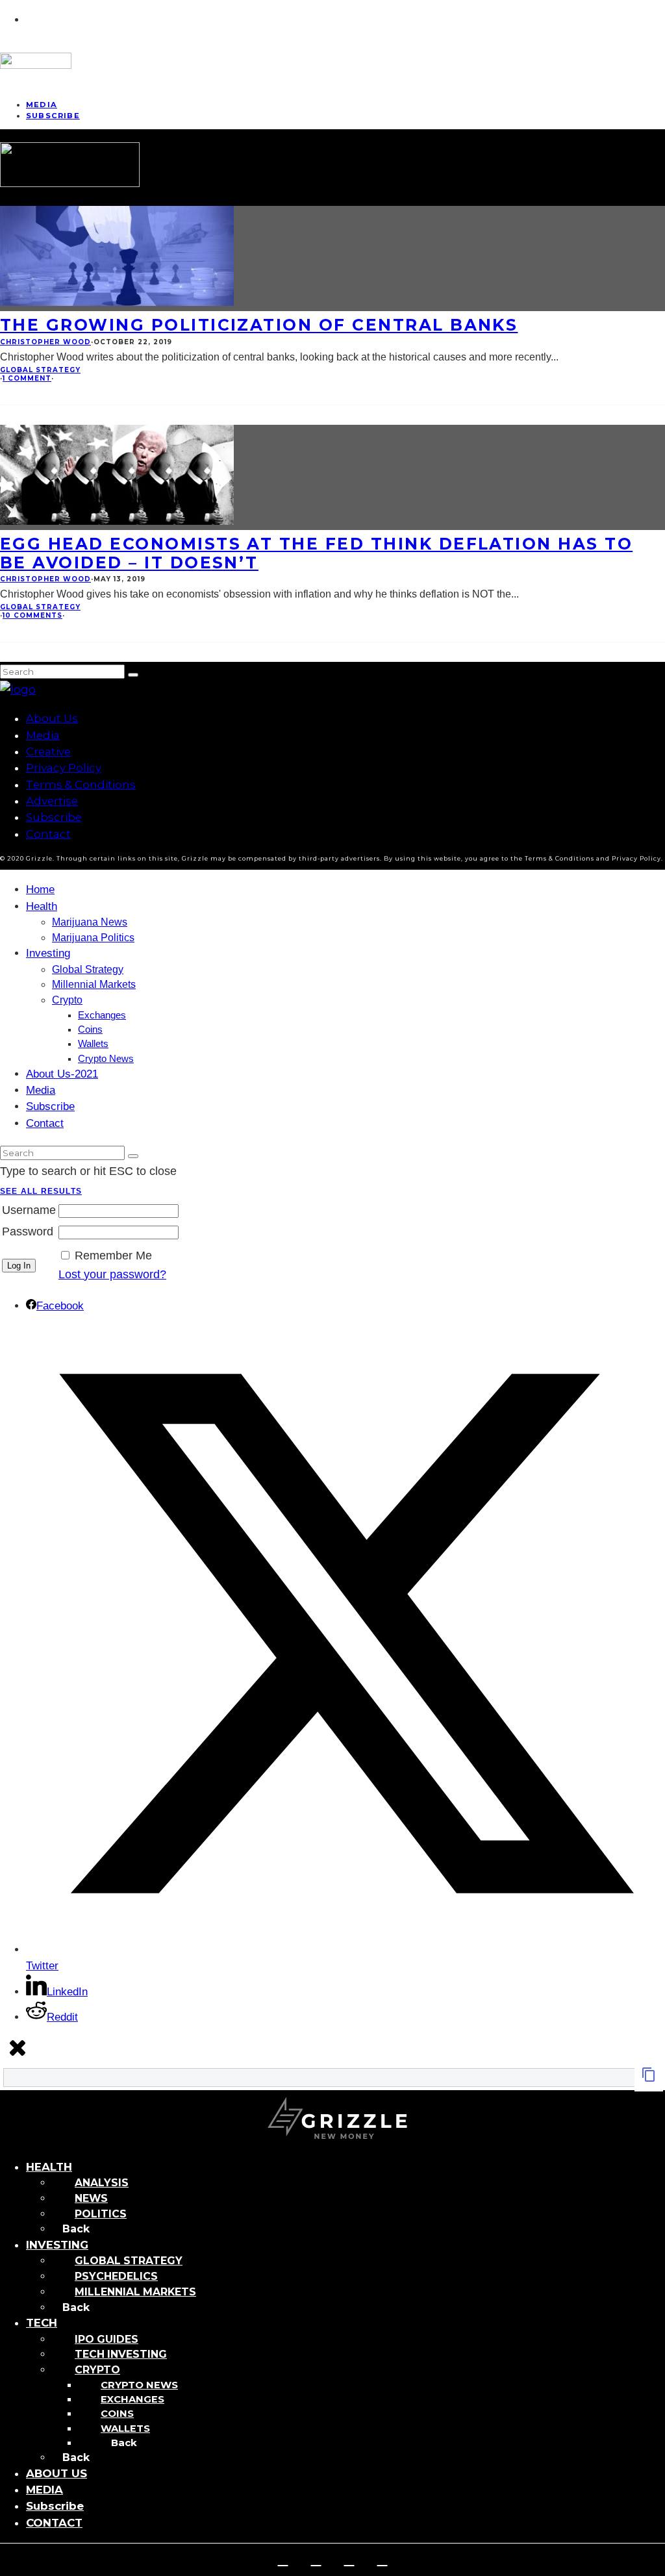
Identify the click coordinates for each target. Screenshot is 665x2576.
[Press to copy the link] (649, 2078)
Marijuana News (90, 922)
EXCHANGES (132, 2399)
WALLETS (125, 2429)
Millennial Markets (94, 984)
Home (40, 890)
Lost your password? (112, 1274)
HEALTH (49, 2167)
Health (42, 906)
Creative (48, 751)
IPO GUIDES (107, 2339)
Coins (90, 1029)
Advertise (52, 801)
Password (28, 1231)
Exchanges (102, 1015)
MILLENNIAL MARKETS (135, 2292)
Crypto (67, 1000)
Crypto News (106, 1059)
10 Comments (32, 615)
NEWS (91, 2198)
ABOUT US (56, 2473)
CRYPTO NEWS (139, 2385)
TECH (42, 2323)
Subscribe (53, 116)
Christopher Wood (45, 342)
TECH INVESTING (121, 2354)
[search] (133, 675)
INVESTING (57, 2245)
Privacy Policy (64, 768)
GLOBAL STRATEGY (129, 2261)
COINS (117, 2414)
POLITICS (101, 2214)
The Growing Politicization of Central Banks (259, 325)
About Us (52, 718)
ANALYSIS (102, 2183)
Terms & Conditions (81, 785)
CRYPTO (97, 2370)
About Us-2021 (62, 1074)
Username (29, 1210)
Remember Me (113, 1256)
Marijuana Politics (93, 938)
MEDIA (44, 2490)
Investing (48, 953)
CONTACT (54, 2523)
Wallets (93, 1044)
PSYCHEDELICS (116, 2276)
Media (43, 735)
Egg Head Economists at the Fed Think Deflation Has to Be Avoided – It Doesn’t (316, 553)
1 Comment (27, 378)
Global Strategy (40, 370)
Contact (48, 834)
